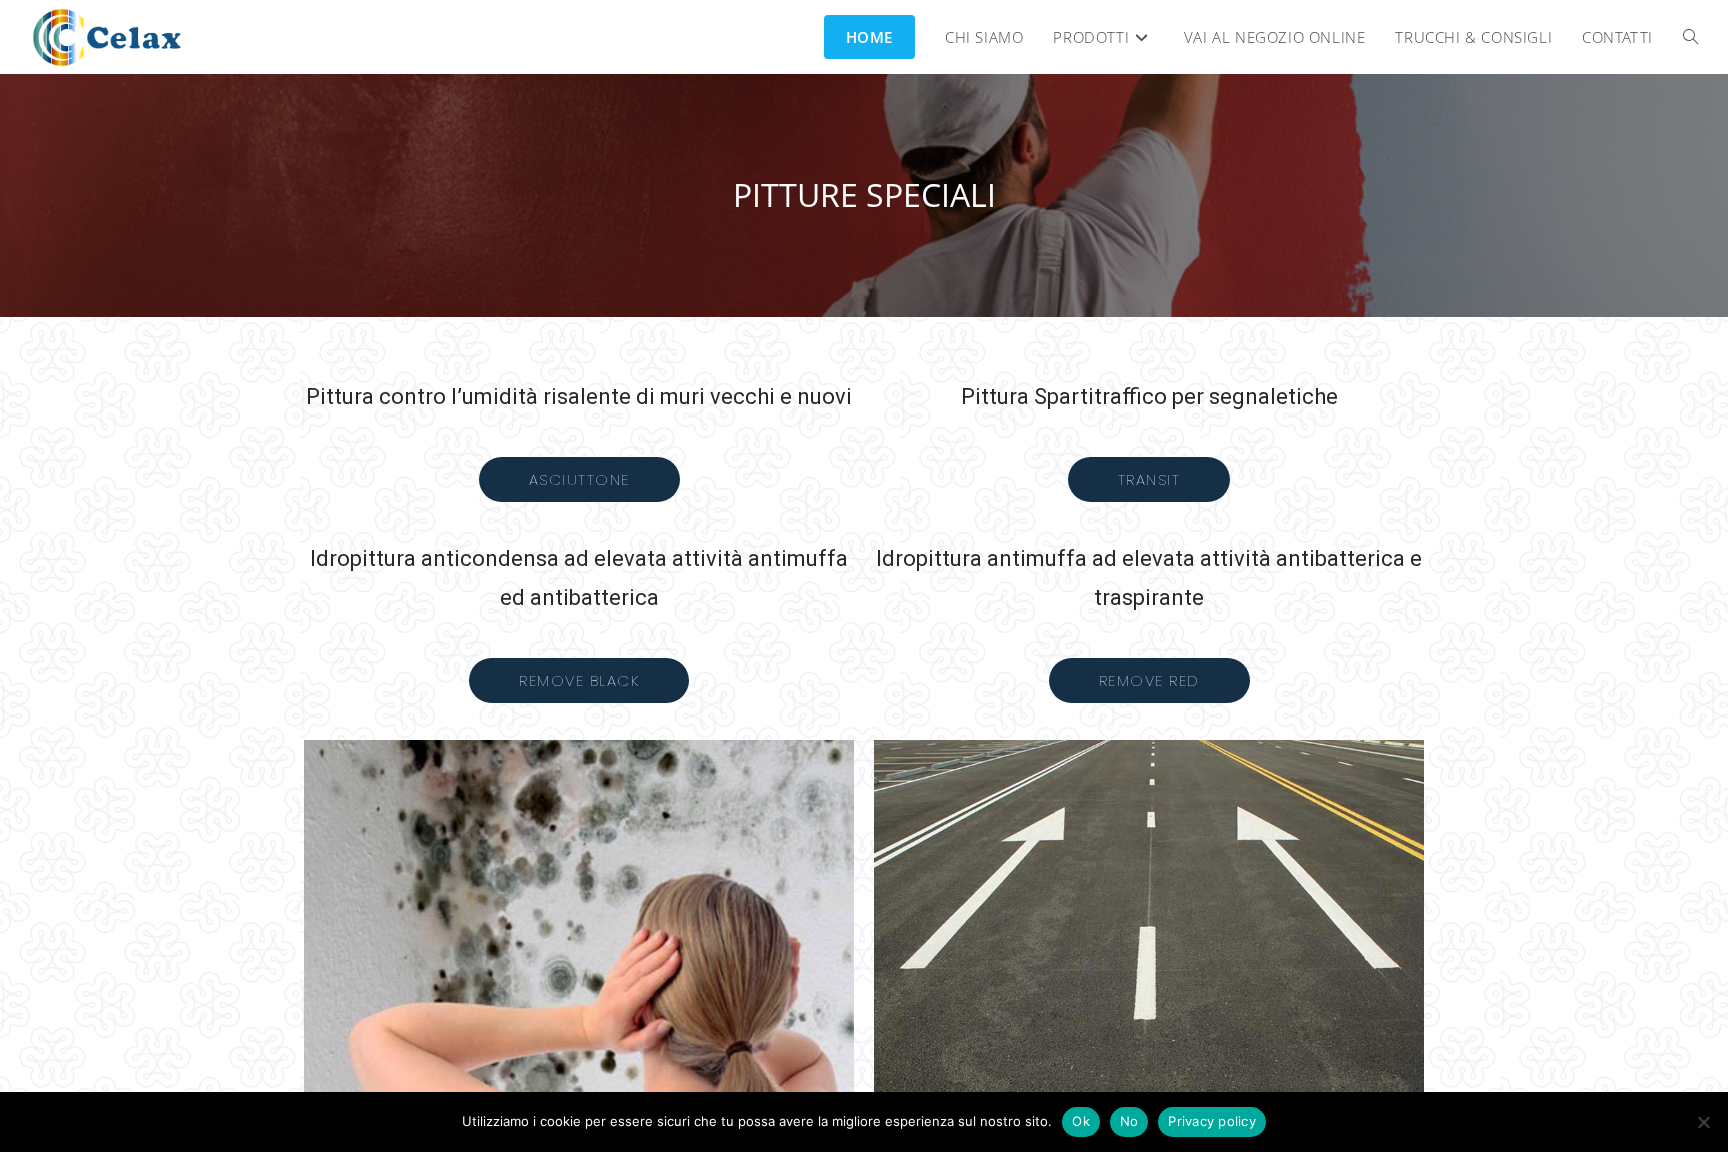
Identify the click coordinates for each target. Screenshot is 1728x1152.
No (1129, 1121)
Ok (1081, 1121)
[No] (1703, 1122)
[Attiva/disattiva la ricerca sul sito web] (1690, 37)
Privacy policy (1212, 1121)
